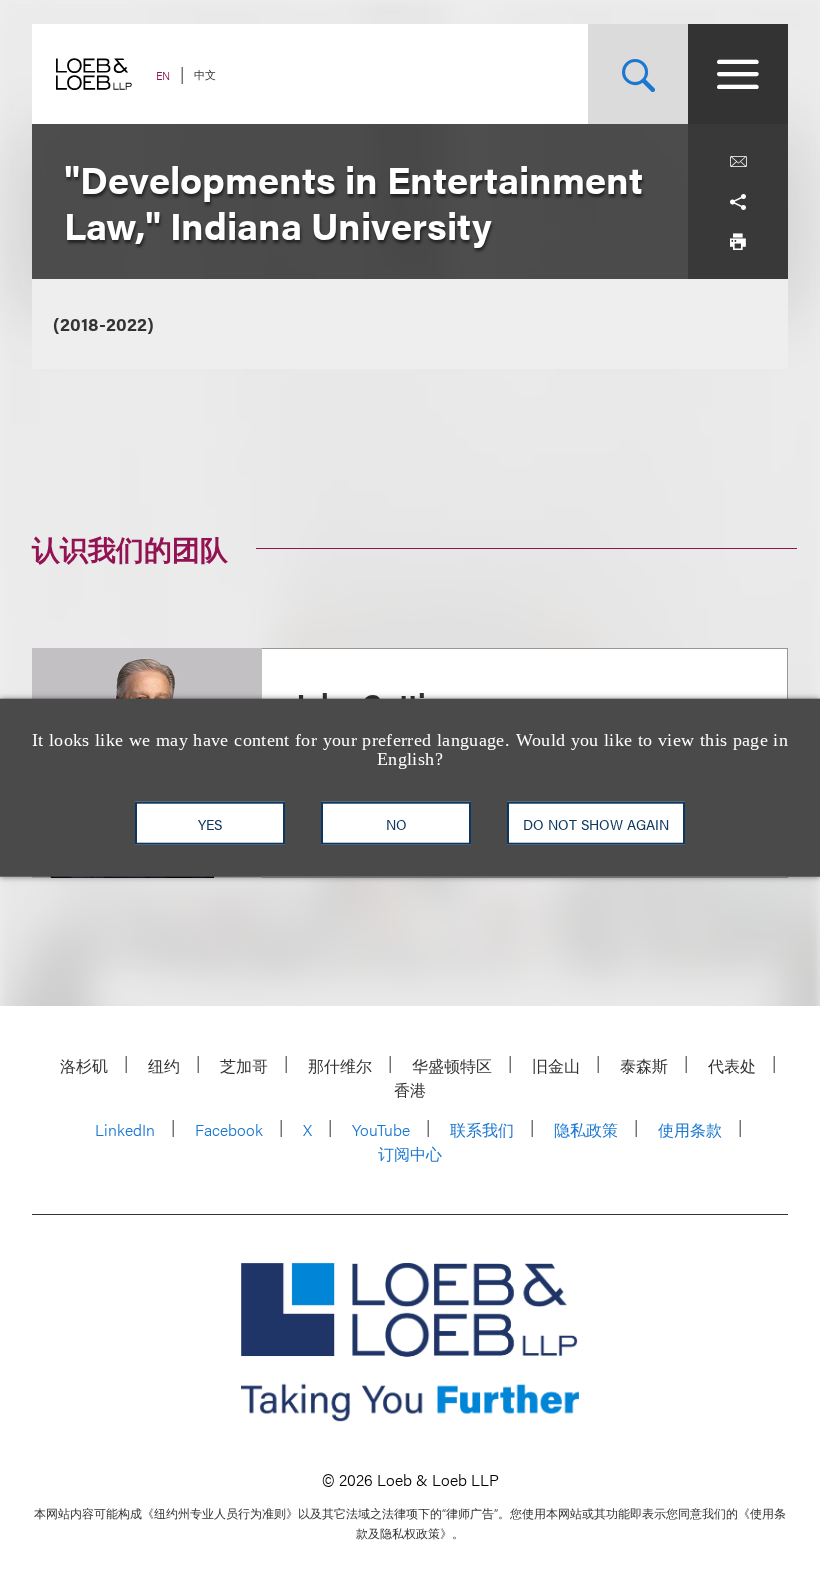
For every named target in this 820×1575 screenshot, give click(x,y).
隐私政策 (586, 1129)
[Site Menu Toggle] (738, 74)
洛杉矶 (84, 1065)
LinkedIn (125, 1129)
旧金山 (556, 1065)
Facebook (229, 1129)
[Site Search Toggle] (638, 74)
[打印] (738, 242)
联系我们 (482, 1129)
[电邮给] (738, 162)
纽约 (164, 1065)
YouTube (381, 1129)
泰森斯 (644, 1065)
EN (163, 75)
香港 (410, 1089)
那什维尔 (340, 1065)
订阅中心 (410, 1153)
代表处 (732, 1065)
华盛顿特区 (452, 1065)
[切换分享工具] (738, 202)
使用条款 (690, 1129)
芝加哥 (244, 1065)
